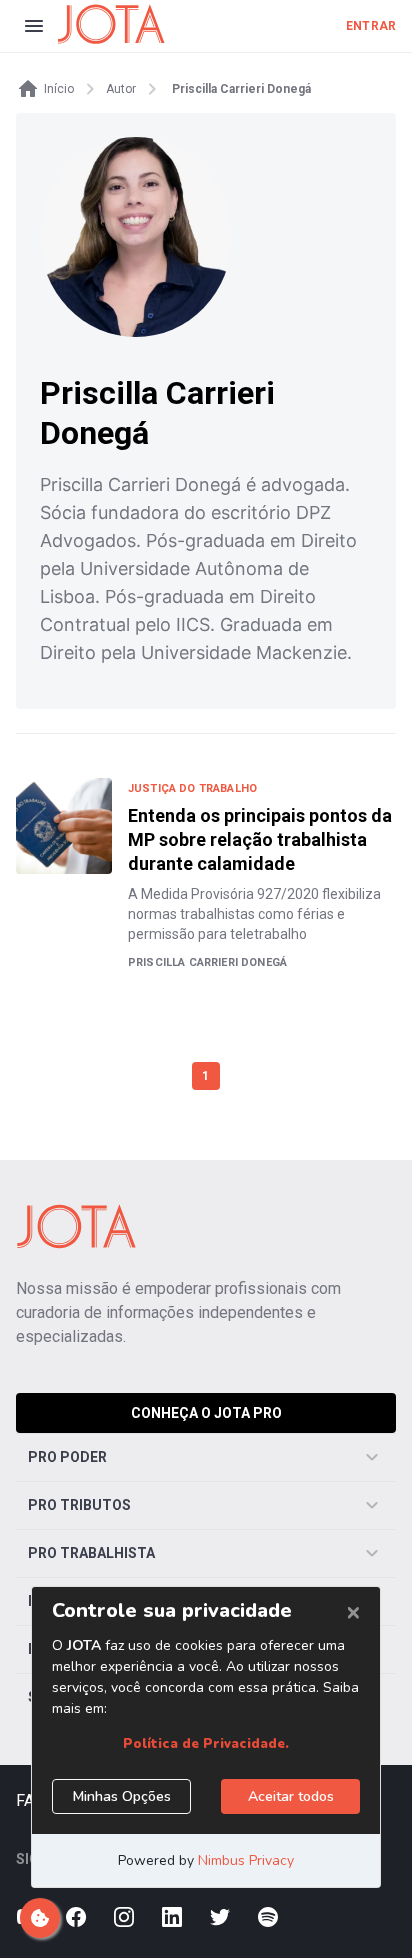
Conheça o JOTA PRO (206, 1413)
